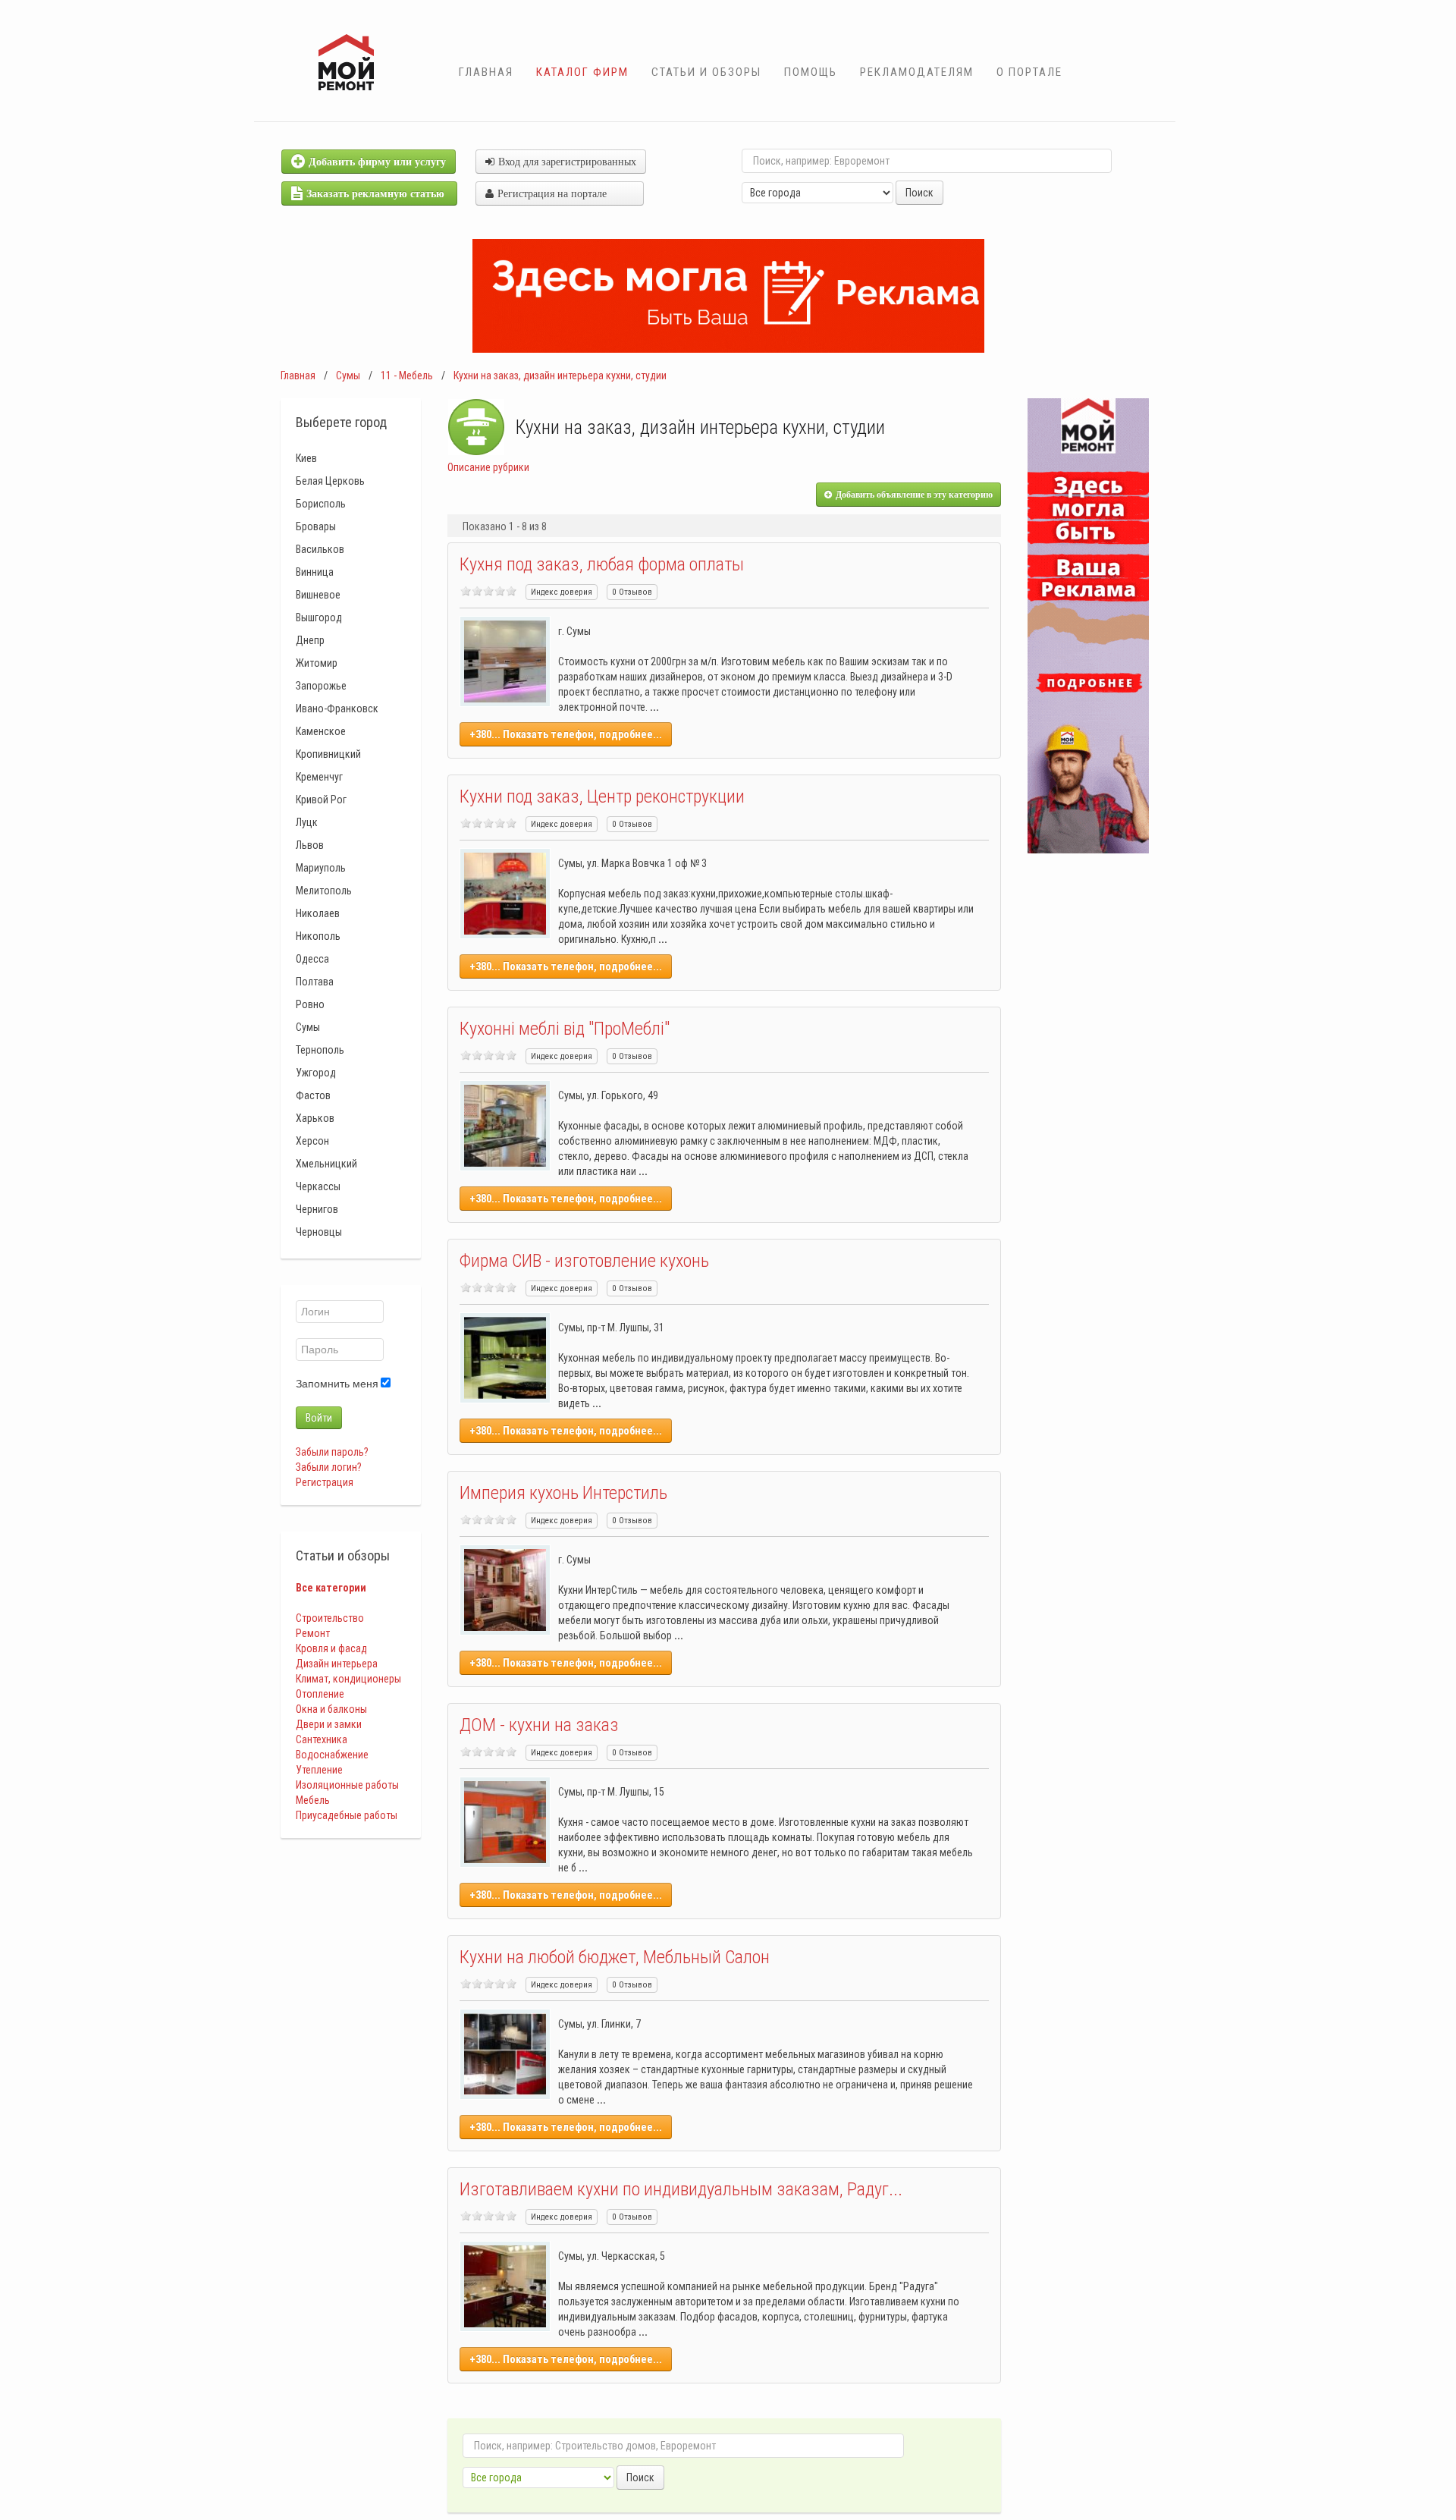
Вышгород (319, 617)
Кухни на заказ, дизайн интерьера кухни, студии (560, 375)
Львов (310, 845)
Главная (486, 72)
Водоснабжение (332, 1755)
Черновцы (319, 1232)
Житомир (317, 663)
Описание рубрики (488, 467)
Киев (306, 458)
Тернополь (320, 1050)
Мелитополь (324, 891)
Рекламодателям (917, 72)
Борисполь (321, 504)
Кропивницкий (328, 754)
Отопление (320, 1694)
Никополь (318, 936)
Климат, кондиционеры (348, 1679)
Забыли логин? (329, 1467)
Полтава (315, 982)
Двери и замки (329, 1724)
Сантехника (322, 1739)
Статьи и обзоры (706, 72)
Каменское (321, 731)
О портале (1029, 72)
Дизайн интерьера (337, 1664)
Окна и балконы (331, 1709)
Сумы (348, 375)
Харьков (315, 1118)
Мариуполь (321, 868)
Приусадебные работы (347, 1815)
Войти (319, 1418)
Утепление (319, 1770)
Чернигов (317, 1209)
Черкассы (318, 1186)
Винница (315, 572)
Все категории (331, 1588)
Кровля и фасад (331, 1648)
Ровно (310, 1004)
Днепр (310, 640)
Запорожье (321, 686)
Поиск (919, 193)
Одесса (312, 959)
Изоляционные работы (347, 1785)
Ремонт (313, 1633)
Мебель (313, 1800)
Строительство (330, 1618)
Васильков (320, 549)
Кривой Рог (321, 800)
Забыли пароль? (332, 1452)
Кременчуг (319, 777)
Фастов (313, 1095)
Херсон (312, 1141)
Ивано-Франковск (337, 709)
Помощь (811, 72)
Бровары (316, 526)
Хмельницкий (326, 1164)
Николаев (318, 913)
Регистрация (325, 1482)
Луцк (307, 822)
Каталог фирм (582, 72)
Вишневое (318, 595)
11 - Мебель (407, 375)
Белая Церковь (330, 481)
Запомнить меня (337, 1384)
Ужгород (316, 1073)
